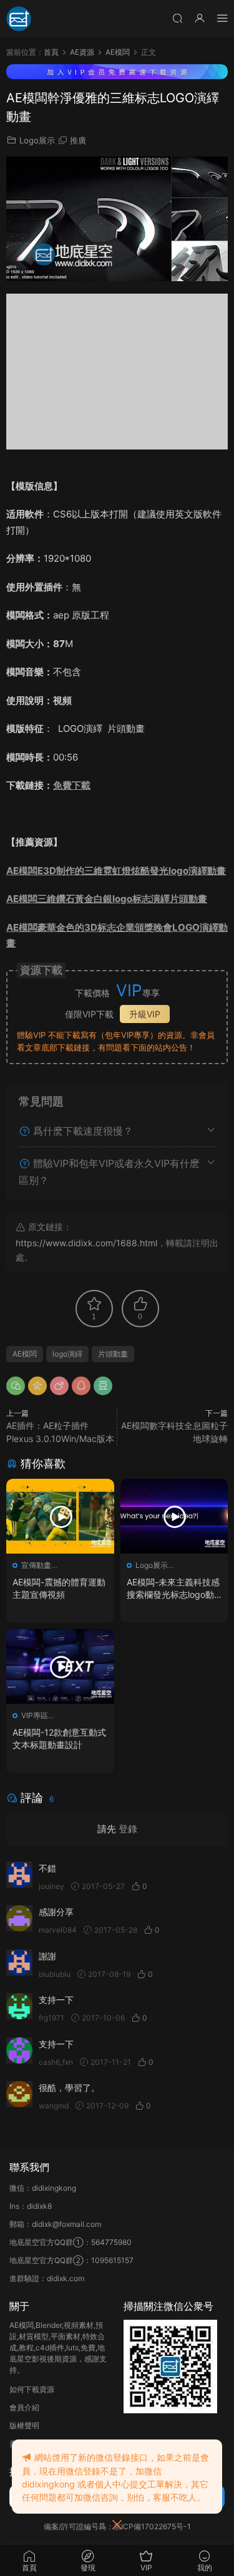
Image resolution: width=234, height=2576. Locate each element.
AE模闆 (25, 1354)
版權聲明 (24, 2425)
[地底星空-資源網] (19, 19)
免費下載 (72, 785)
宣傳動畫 (36, 1565)
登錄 (128, 1829)
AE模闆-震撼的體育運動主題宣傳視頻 (59, 1588)
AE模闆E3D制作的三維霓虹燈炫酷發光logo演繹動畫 (116, 871)
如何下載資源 (32, 2389)
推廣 (78, 140)
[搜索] (177, 18)
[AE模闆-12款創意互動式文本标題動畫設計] (60, 1666)
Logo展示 (37, 140)
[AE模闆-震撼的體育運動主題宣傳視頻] (60, 1516)
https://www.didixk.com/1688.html (86, 1243)
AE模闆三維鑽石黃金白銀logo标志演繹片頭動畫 (107, 899)
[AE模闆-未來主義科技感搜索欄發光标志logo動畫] (174, 1516)
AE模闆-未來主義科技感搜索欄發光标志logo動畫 (173, 1589)
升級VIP (145, 1014)
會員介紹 (24, 2407)
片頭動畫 (113, 1354)
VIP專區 (35, 1715)
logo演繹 (67, 1354)
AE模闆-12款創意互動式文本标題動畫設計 (59, 1738)
